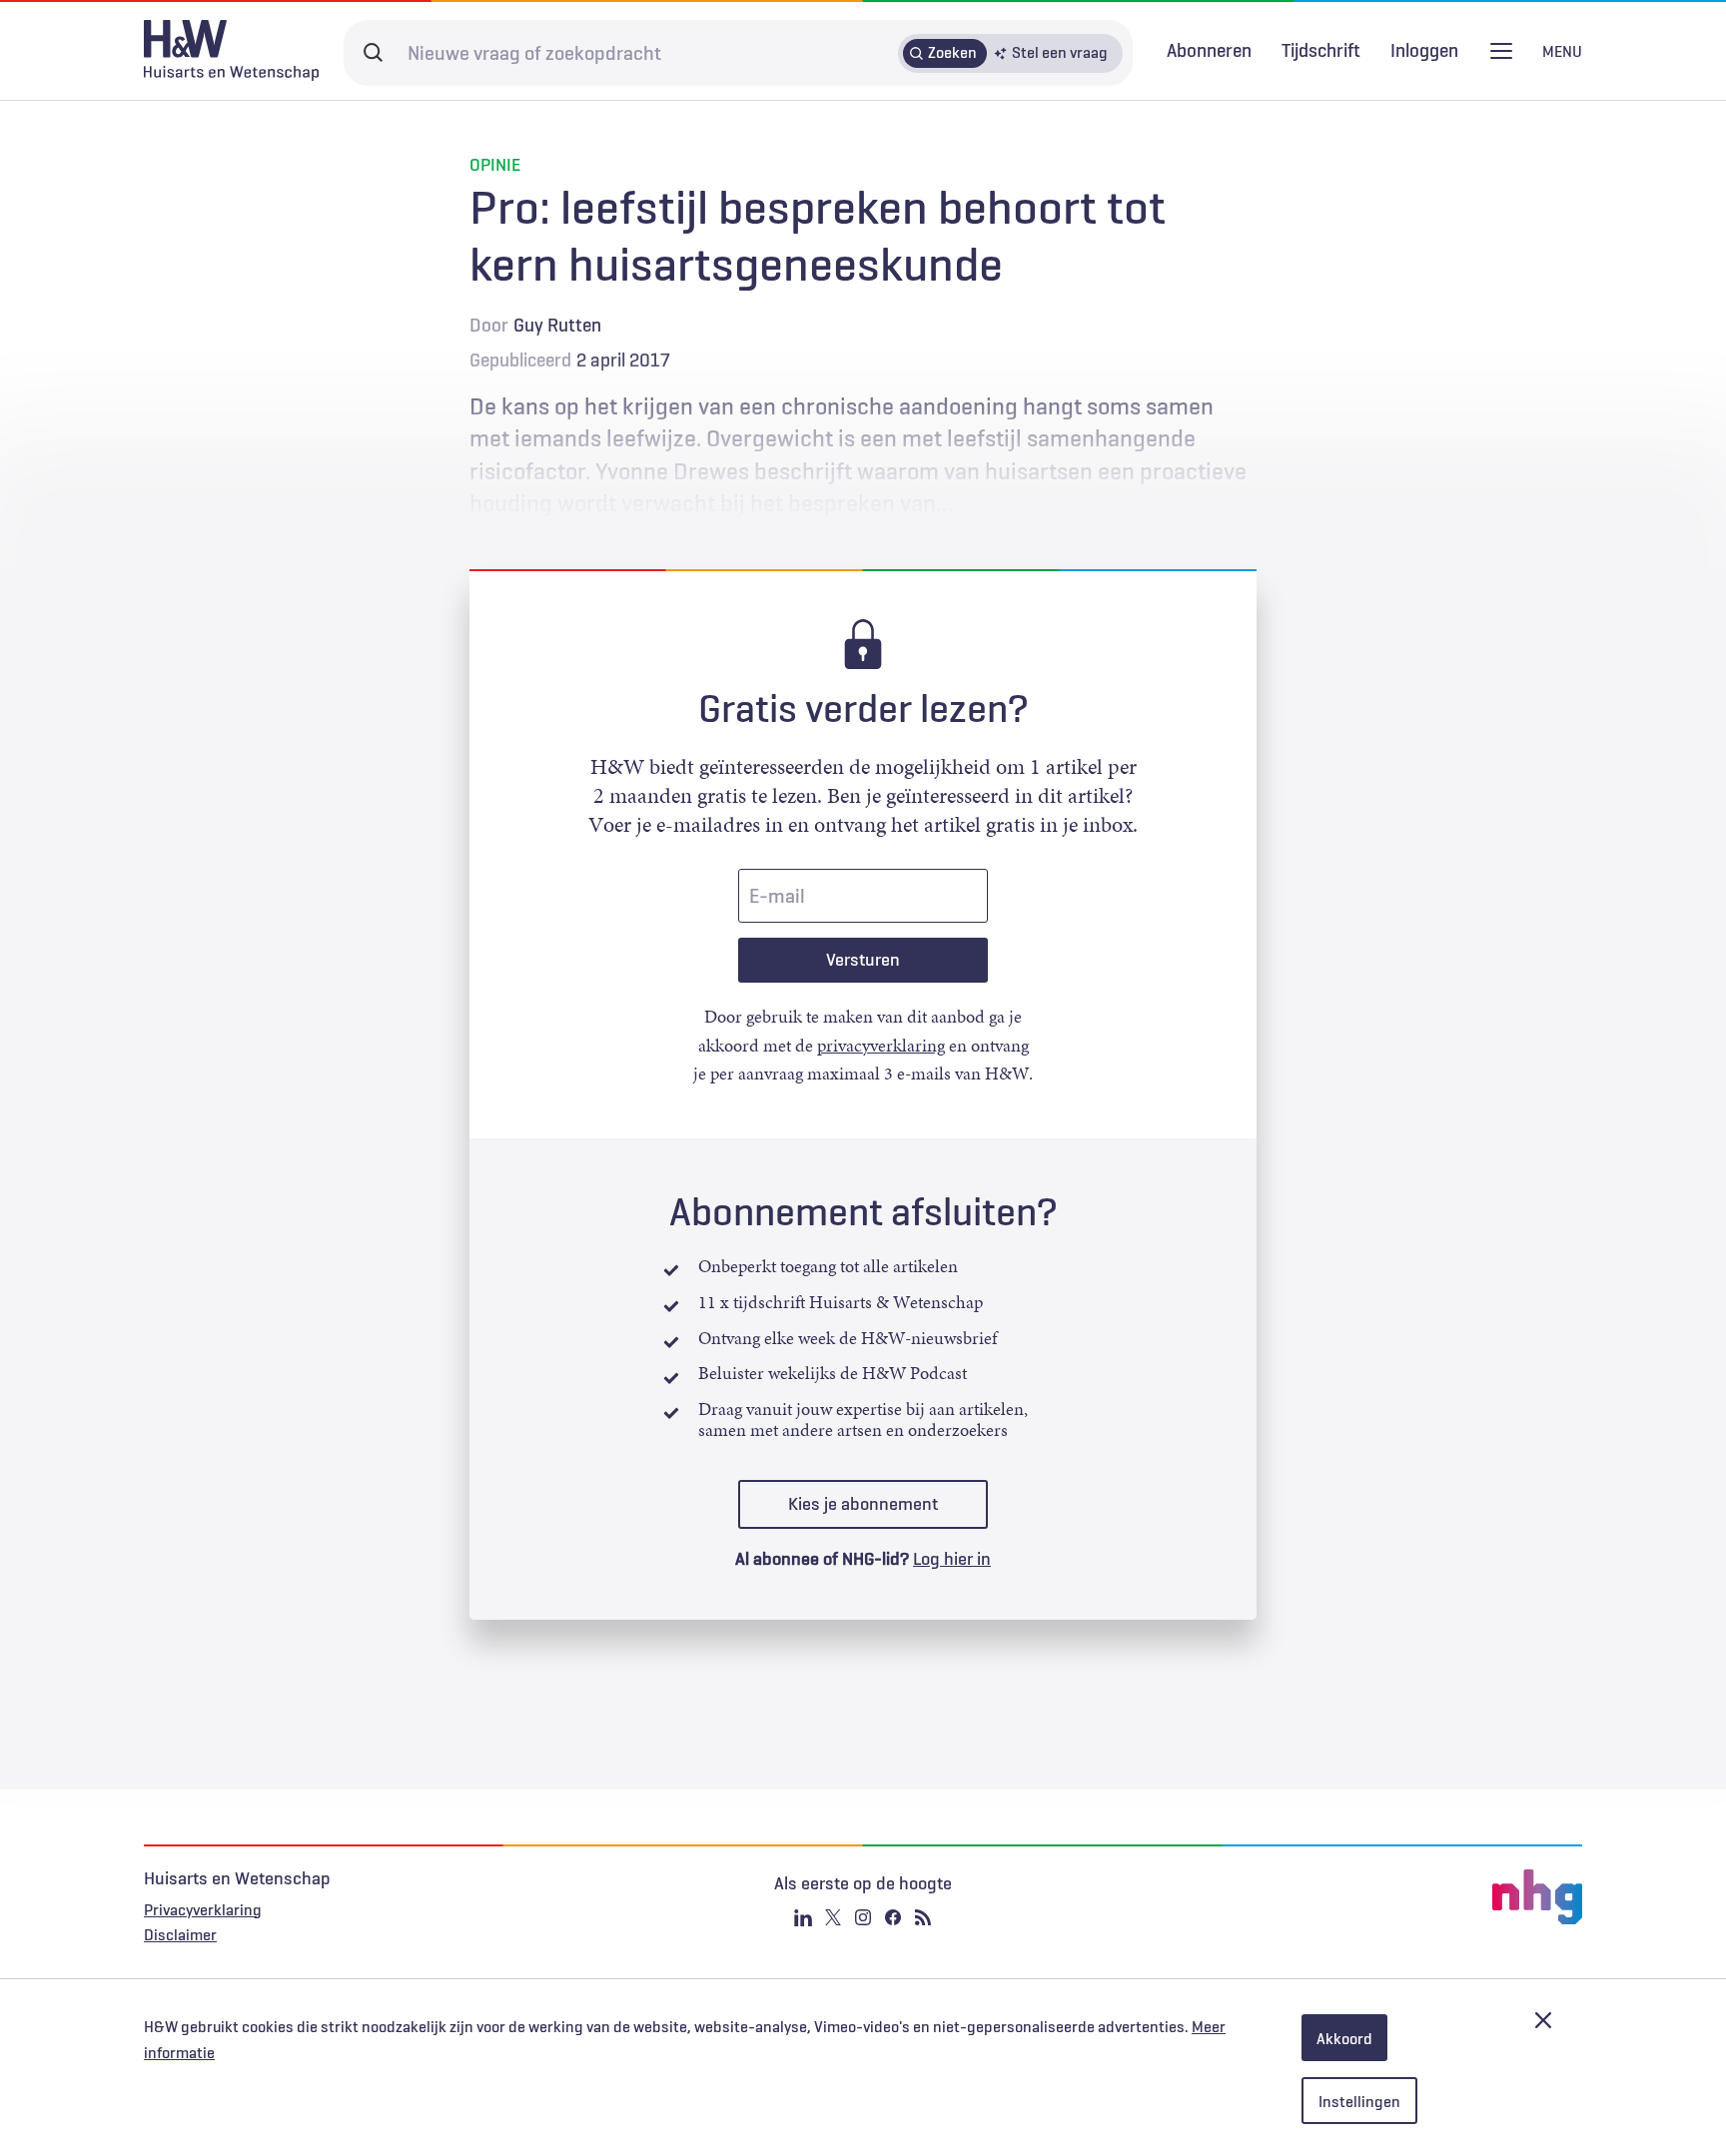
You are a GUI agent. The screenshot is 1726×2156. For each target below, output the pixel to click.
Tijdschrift (1321, 50)
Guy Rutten (557, 325)
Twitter (833, 1917)
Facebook (893, 1917)
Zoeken (952, 52)
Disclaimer (180, 1934)
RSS (923, 1917)
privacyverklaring (881, 1046)
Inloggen (1424, 50)
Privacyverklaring (203, 1909)
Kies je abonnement (863, 1504)
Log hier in (952, 1559)
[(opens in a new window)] (1342, 1897)
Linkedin (803, 1917)
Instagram (863, 1917)
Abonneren (1209, 50)
